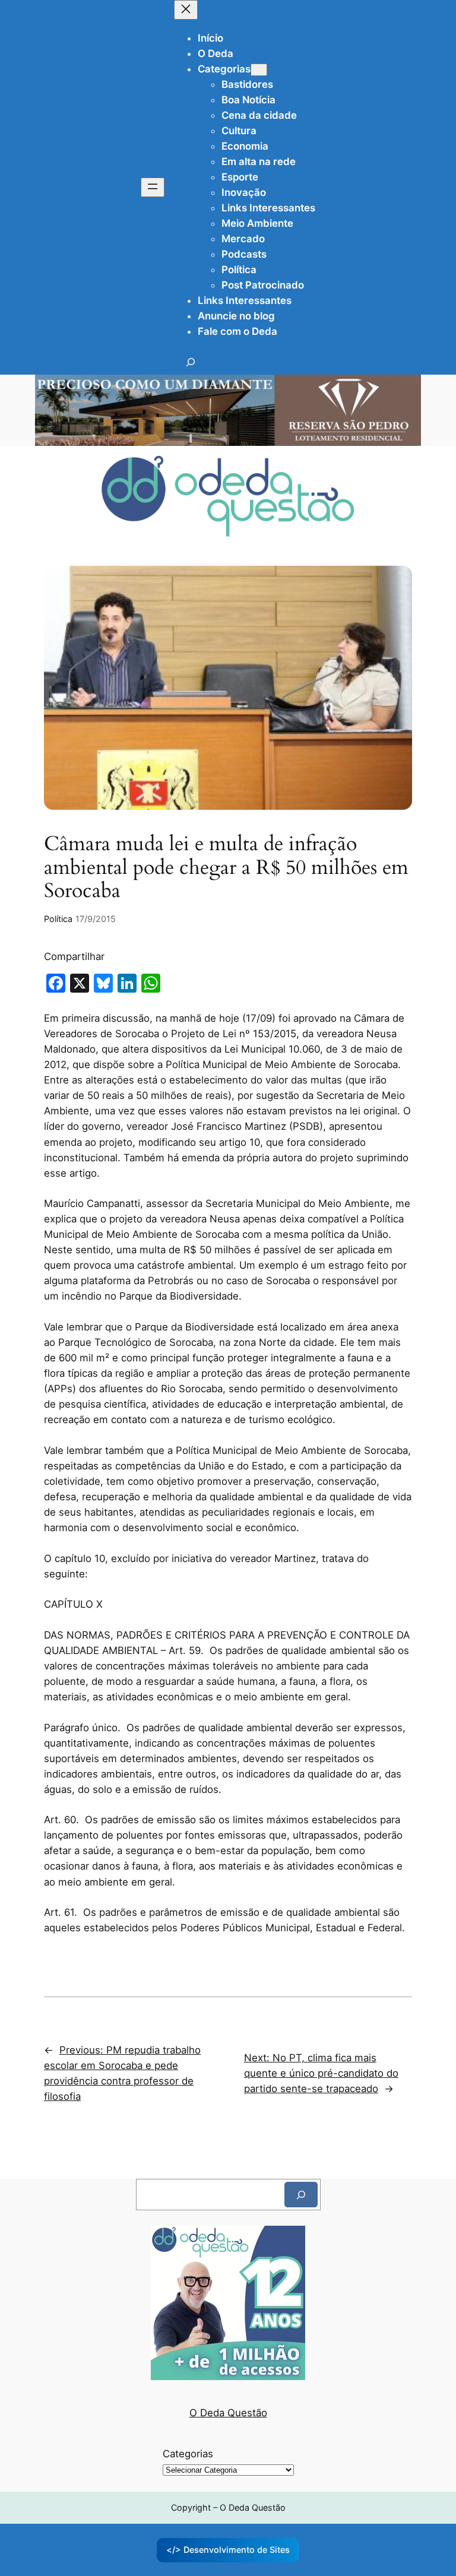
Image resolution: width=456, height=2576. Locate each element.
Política (58, 919)
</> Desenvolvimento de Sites (228, 2550)
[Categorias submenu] (259, 70)
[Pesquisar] (301, 2195)
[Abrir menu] (153, 187)
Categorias (188, 2454)
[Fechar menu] (186, 10)
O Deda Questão (228, 2413)
